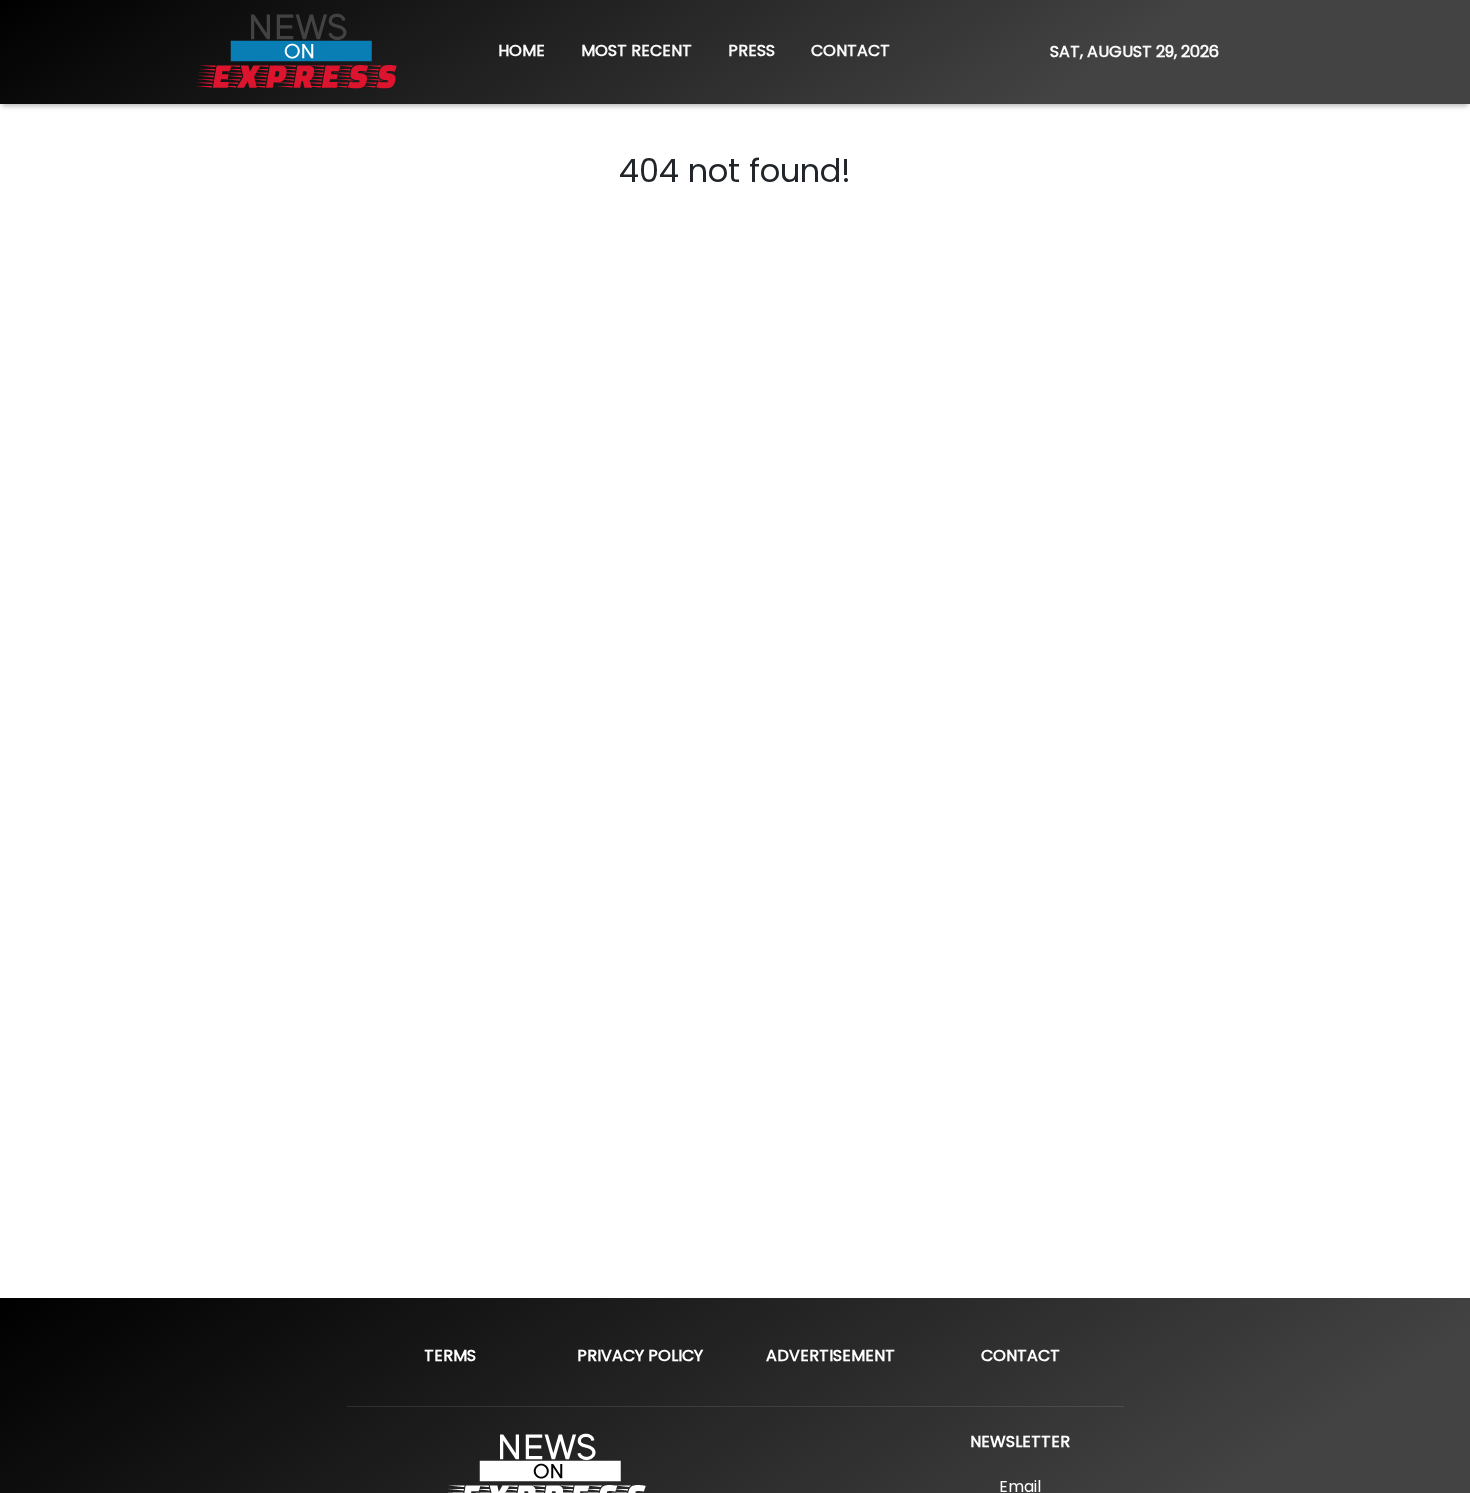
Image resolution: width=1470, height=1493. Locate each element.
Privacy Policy (640, 1355)
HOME (521, 50)
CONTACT (850, 50)
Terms (450, 1355)
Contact (1020, 1355)
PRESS (751, 50)
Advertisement (830, 1355)
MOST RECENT (636, 50)
